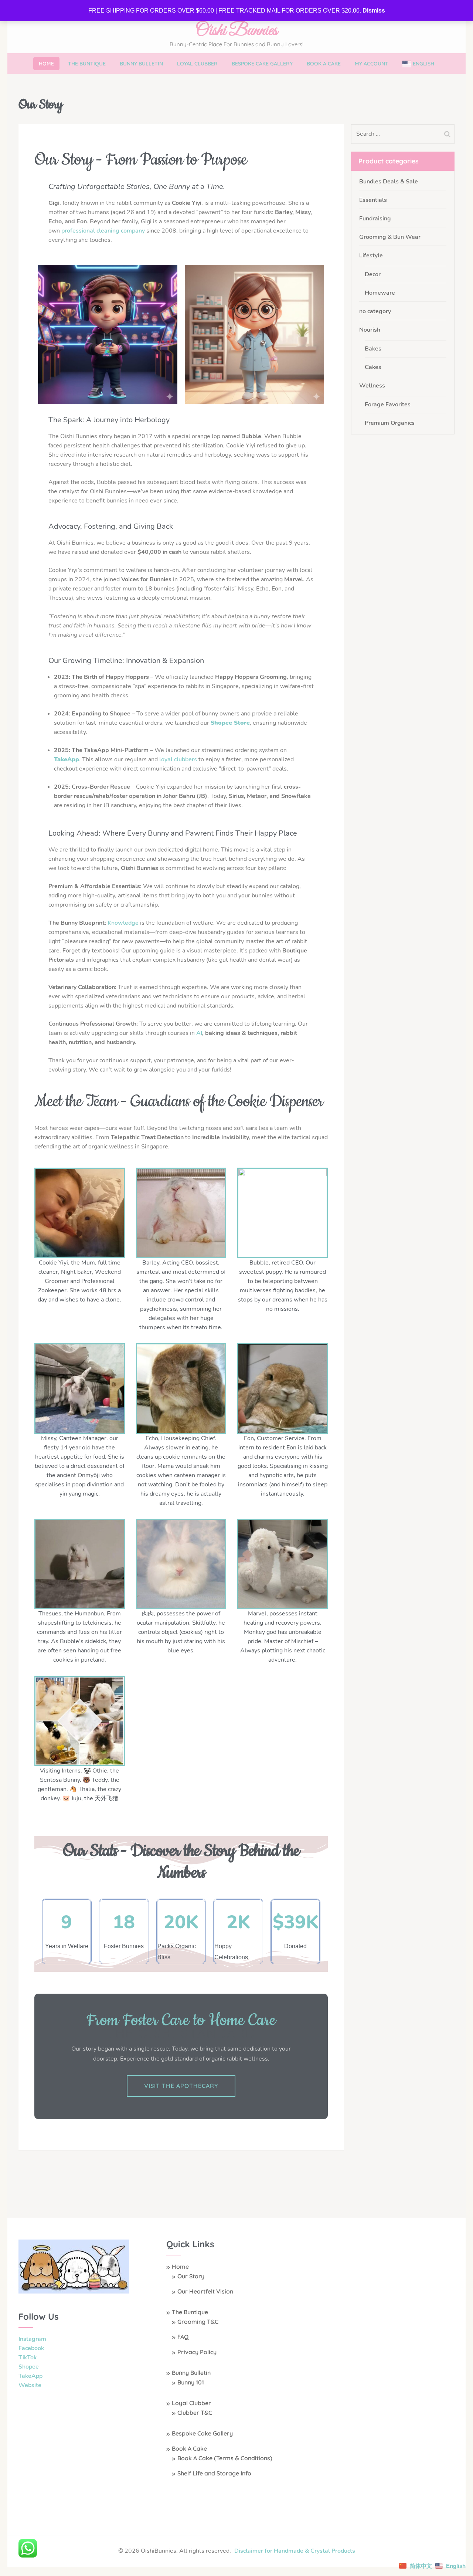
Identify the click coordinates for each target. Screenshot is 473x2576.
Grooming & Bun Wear (390, 237)
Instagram (32, 2339)
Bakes (373, 349)
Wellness (372, 386)
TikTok (28, 2357)
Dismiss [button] (374, 11)
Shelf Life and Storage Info (214, 2473)
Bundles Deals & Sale (389, 182)
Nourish (370, 330)
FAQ (183, 2337)
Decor (373, 274)
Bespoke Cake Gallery (262, 64)
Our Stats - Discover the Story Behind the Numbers (181, 1862)
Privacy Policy (197, 2352)
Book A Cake (324, 64)
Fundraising (375, 219)
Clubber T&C (195, 2413)
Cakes (373, 367)
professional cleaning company (103, 231)
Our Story (191, 2276)
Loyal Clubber (197, 64)
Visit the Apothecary (181, 2086)
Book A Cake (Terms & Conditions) (225, 2458)
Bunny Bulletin (141, 64)
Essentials (373, 200)
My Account (372, 64)
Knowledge (123, 923)
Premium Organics (390, 423)
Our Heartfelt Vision (205, 2291)
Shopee (29, 2367)
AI (199, 1033)
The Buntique (87, 64)
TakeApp (30, 2376)
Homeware (380, 293)
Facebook (31, 2348)
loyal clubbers (178, 759)
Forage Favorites (388, 404)
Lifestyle (371, 255)
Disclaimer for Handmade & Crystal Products (295, 2551)
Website (30, 2385)
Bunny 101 (191, 2382)
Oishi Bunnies (236, 31)
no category (375, 311)
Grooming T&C (198, 2322)
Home (46, 64)
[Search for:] (396, 134)
